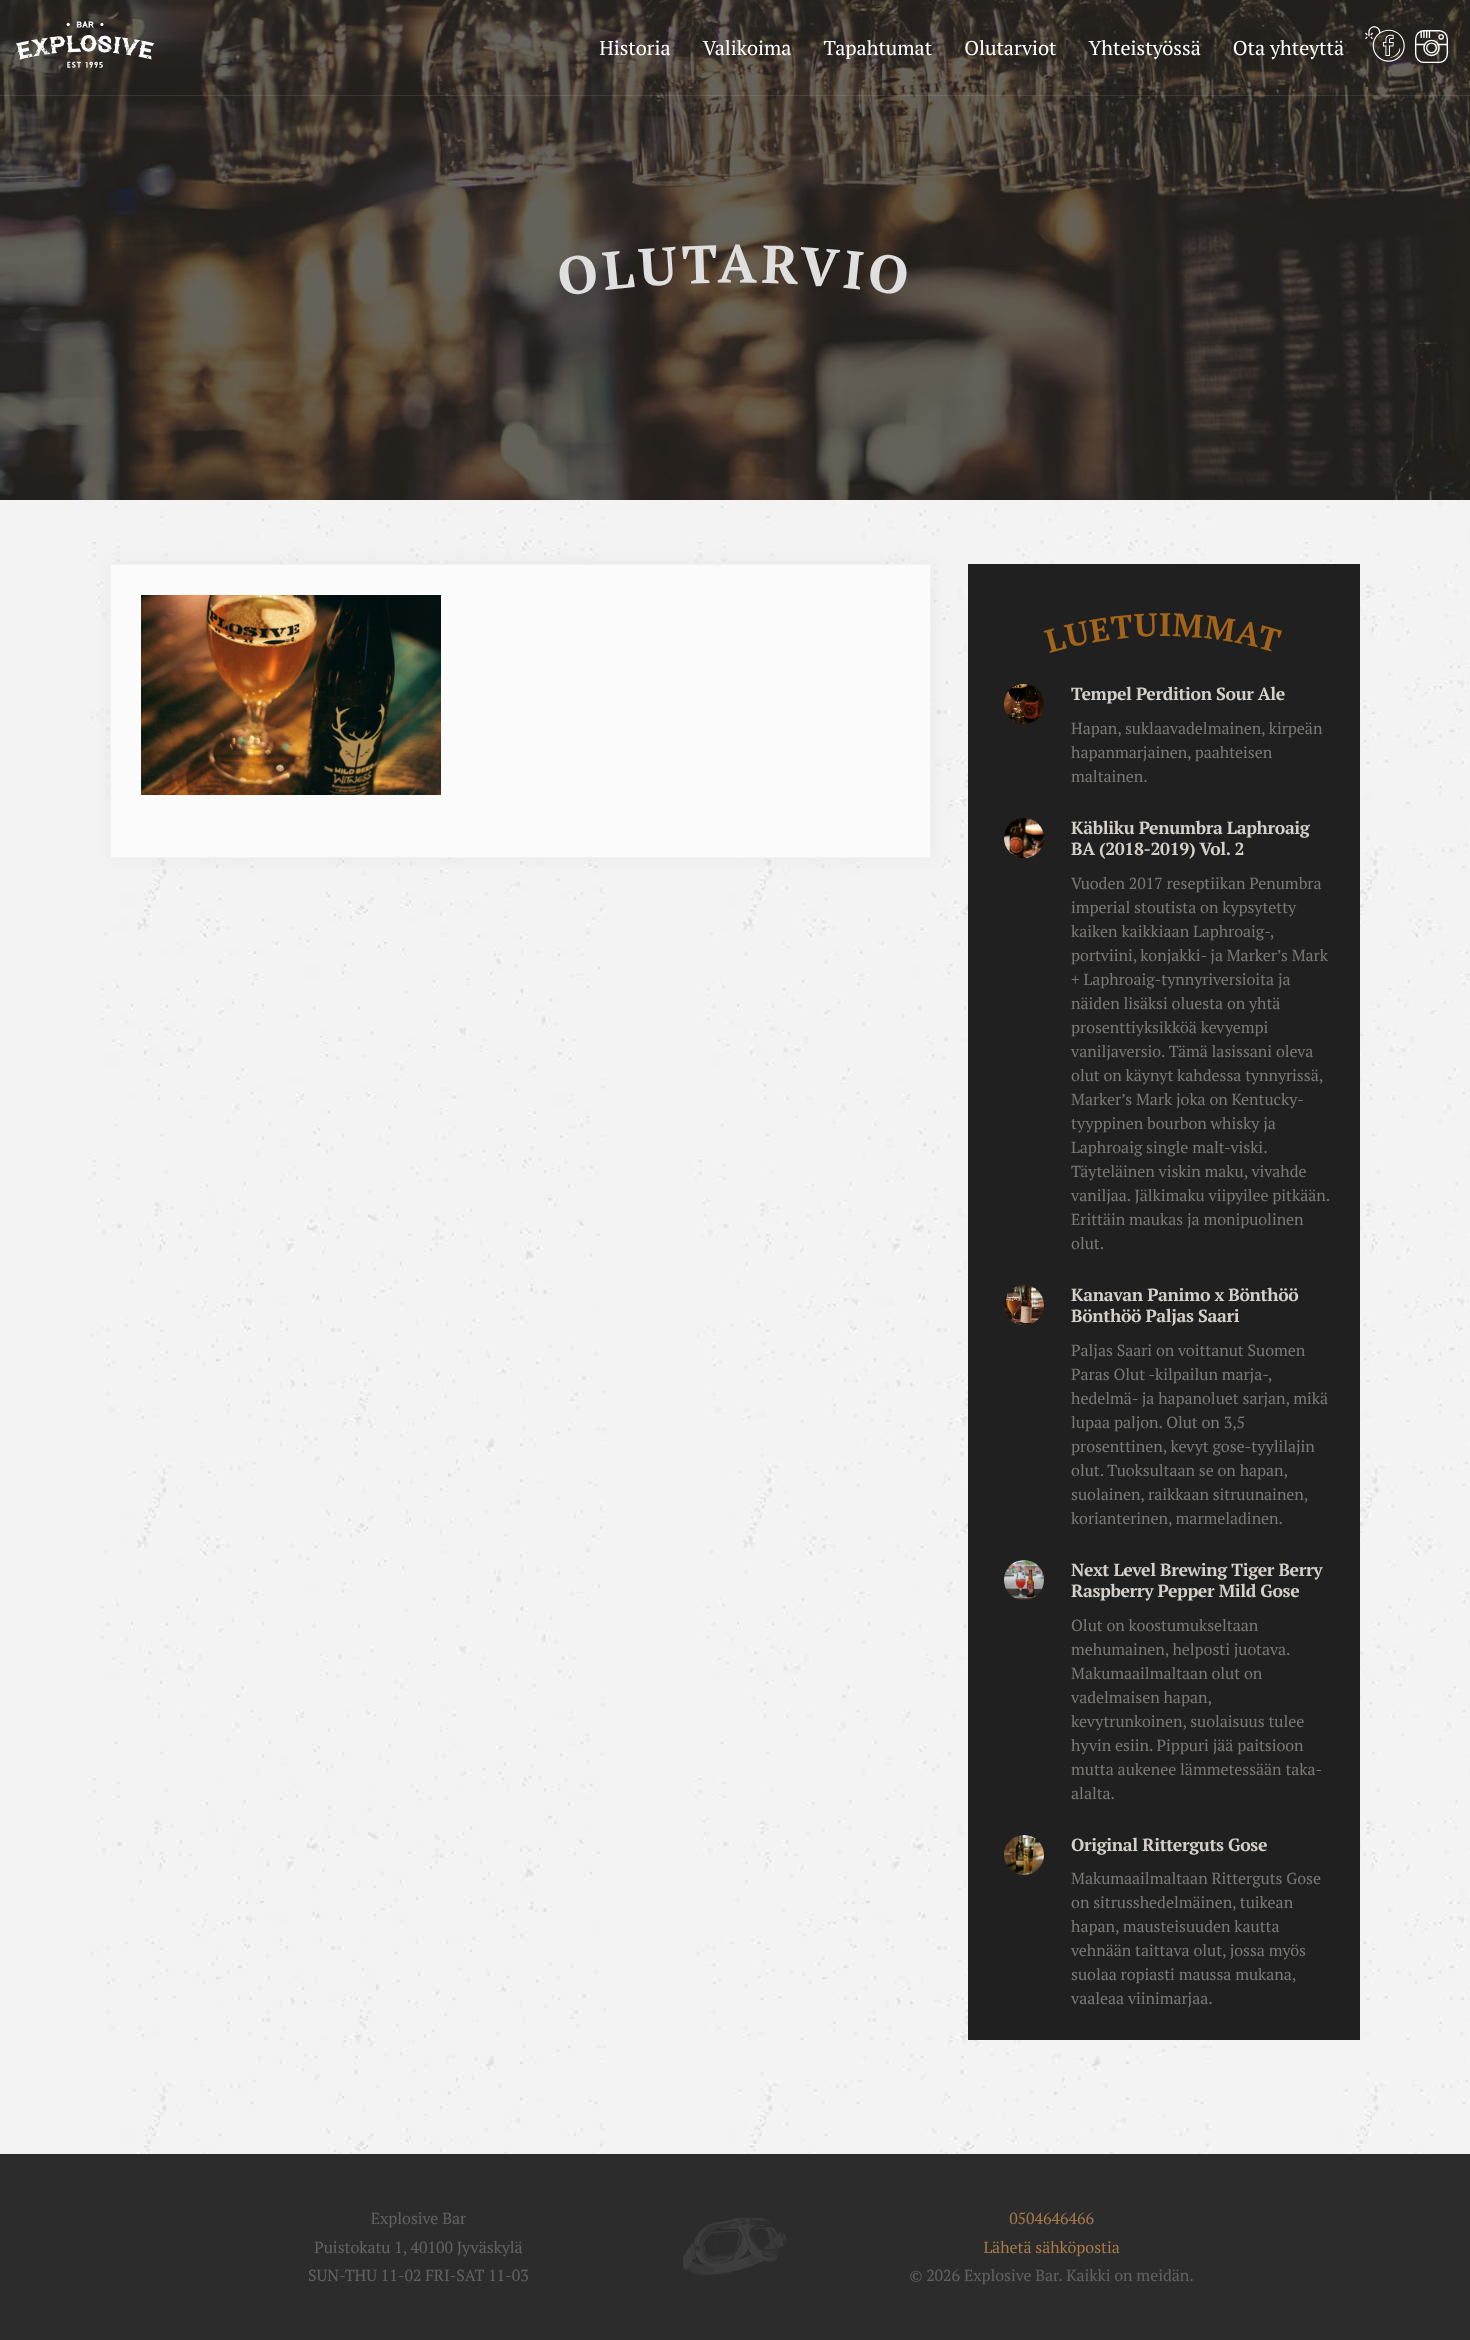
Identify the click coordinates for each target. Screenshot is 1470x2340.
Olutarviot (1010, 47)
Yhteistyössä (1144, 47)
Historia (635, 47)
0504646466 (1051, 2218)
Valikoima (747, 47)
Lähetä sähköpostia (1051, 2247)
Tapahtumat (877, 47)
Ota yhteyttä (1288, 47)
